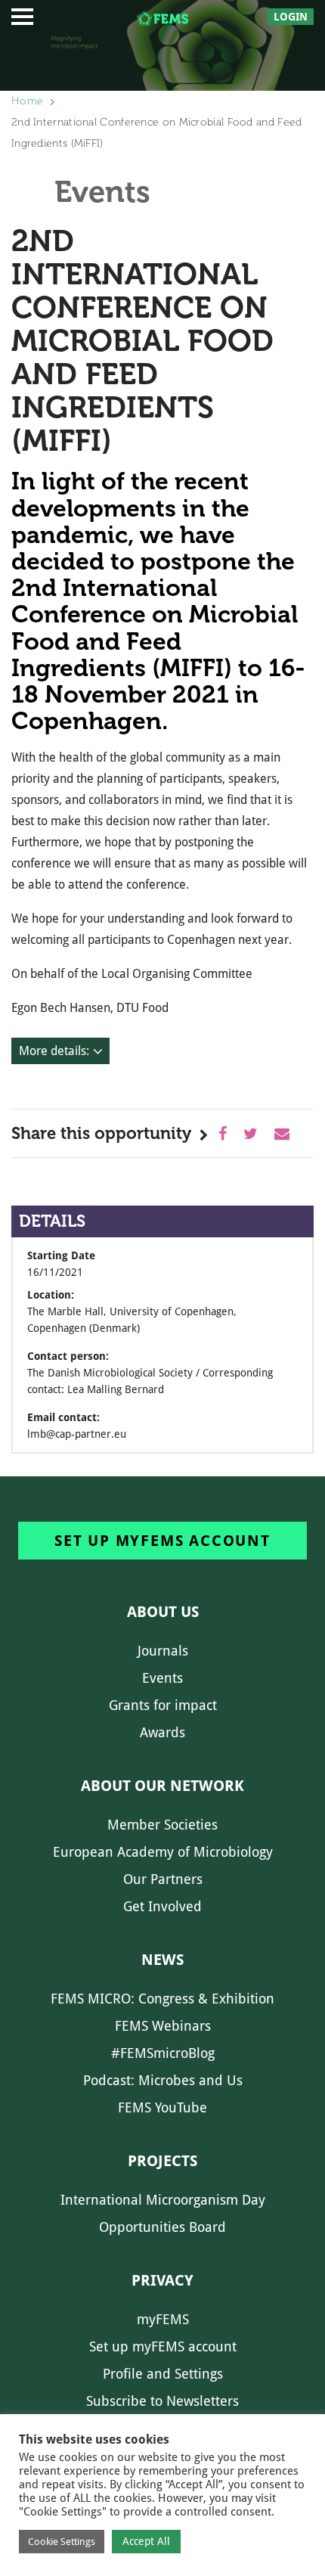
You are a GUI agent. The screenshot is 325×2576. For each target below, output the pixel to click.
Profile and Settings (163, 2374)
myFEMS (163, 2319)
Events (162, 1678)
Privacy (162, 2280)
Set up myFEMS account (162, 1541)
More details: (54, 1051)
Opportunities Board (162, 2227)
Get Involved (162, 1906)
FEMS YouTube (162, 2107)
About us (163, 1612)
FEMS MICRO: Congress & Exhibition (162, 1999)
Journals (163, 1651)
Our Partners (163, 1879)
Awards (162, 1732)
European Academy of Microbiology (163, 1852)
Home (27, 101)
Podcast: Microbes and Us (163, 2080)
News (162, 1960)
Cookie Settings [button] (62, 2542)
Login (291, 17)
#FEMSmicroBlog (163, 2053)
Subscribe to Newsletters (162, 2401)
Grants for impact (163, 1705)
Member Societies (162, 1825)
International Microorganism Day (163, 2200)
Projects (162, 2161)
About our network (162, 1786)
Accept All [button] (146, 2541)
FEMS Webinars (163, 2026)
